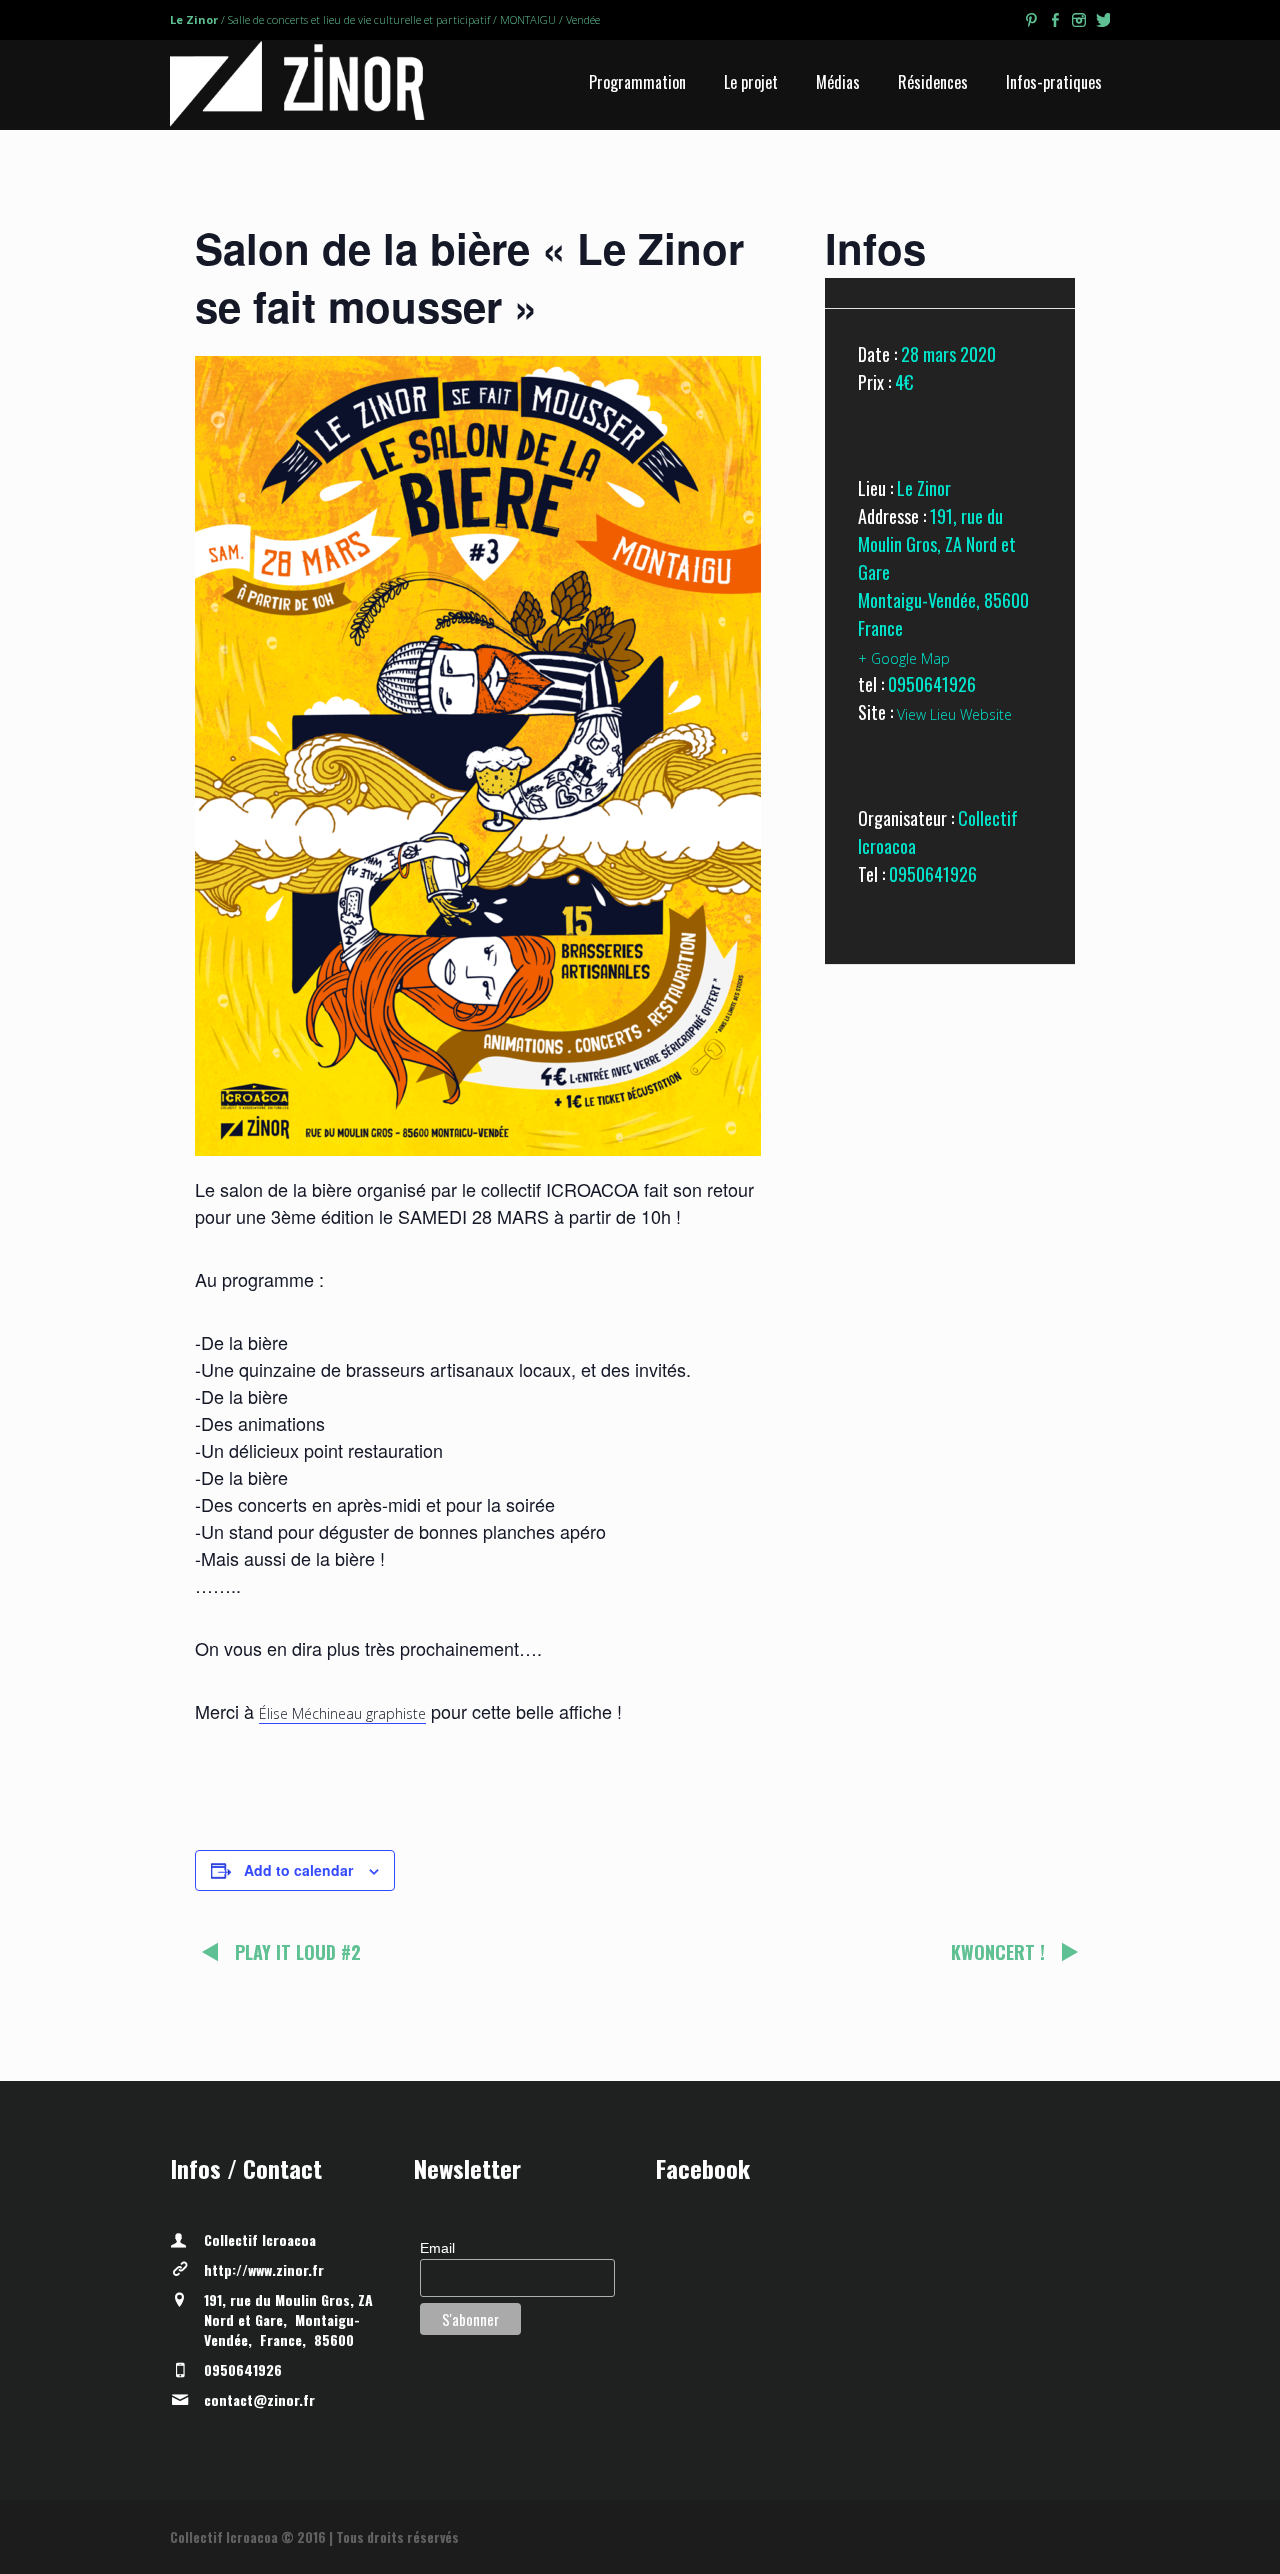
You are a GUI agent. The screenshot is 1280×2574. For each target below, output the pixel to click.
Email (437, 2248)
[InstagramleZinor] (1079, 23)
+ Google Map (904, 658)
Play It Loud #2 (298, 1952)
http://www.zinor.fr (264, 2269)
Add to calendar (298, 1870)
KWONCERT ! (998, 1952)
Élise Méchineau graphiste (342, 1713)
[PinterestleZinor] (1031, 23)
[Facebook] (1055, 23)
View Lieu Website (954, 714)
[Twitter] (1103, 23)
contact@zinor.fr (259, 2399)
